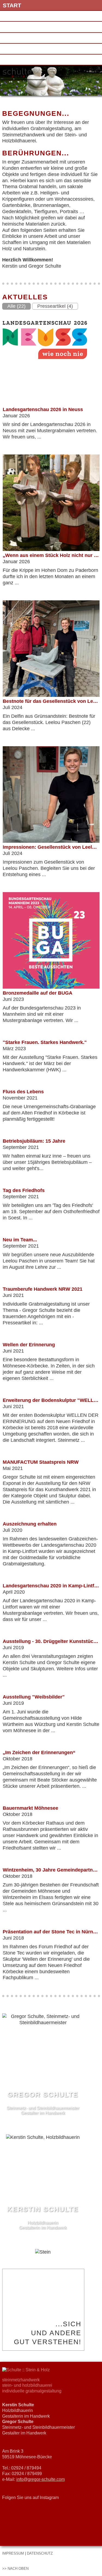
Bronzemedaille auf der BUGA (38, 993)
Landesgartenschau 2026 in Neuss (43, 409)
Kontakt (16, 38)
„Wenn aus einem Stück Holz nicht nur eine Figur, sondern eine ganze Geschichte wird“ (51, 555)
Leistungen (21, 27)
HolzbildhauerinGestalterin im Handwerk (43, 2218)
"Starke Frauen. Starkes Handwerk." (45, 1042)
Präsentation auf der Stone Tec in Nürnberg (51, 1932)
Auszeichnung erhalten (30, 1524)
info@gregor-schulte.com (41, 2479)
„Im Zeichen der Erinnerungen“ (39, 1752)
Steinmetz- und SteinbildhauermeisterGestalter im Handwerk (43, 2103)
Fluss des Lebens (23, 1092)
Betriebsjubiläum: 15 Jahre (34, 1141)
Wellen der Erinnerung (29, 1345)
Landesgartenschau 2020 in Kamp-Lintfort (51, 1586)
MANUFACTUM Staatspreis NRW (41, 1462)
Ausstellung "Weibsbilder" (34, 1697)
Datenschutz (24, 60)
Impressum (20, 49)
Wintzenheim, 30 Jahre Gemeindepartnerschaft (51, 1870)
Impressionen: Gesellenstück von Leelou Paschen (51, 847)
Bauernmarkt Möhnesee (30, 1808)
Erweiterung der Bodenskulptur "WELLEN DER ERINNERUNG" (51, 1400)
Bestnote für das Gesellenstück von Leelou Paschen (51, 701)
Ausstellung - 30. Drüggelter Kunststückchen (51, 1641)
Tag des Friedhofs (24, 1190)
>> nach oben (15, 2569)
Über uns (18, 16)
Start (12, 5)
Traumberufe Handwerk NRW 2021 (43, 1289)
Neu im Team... (20, 1240)
